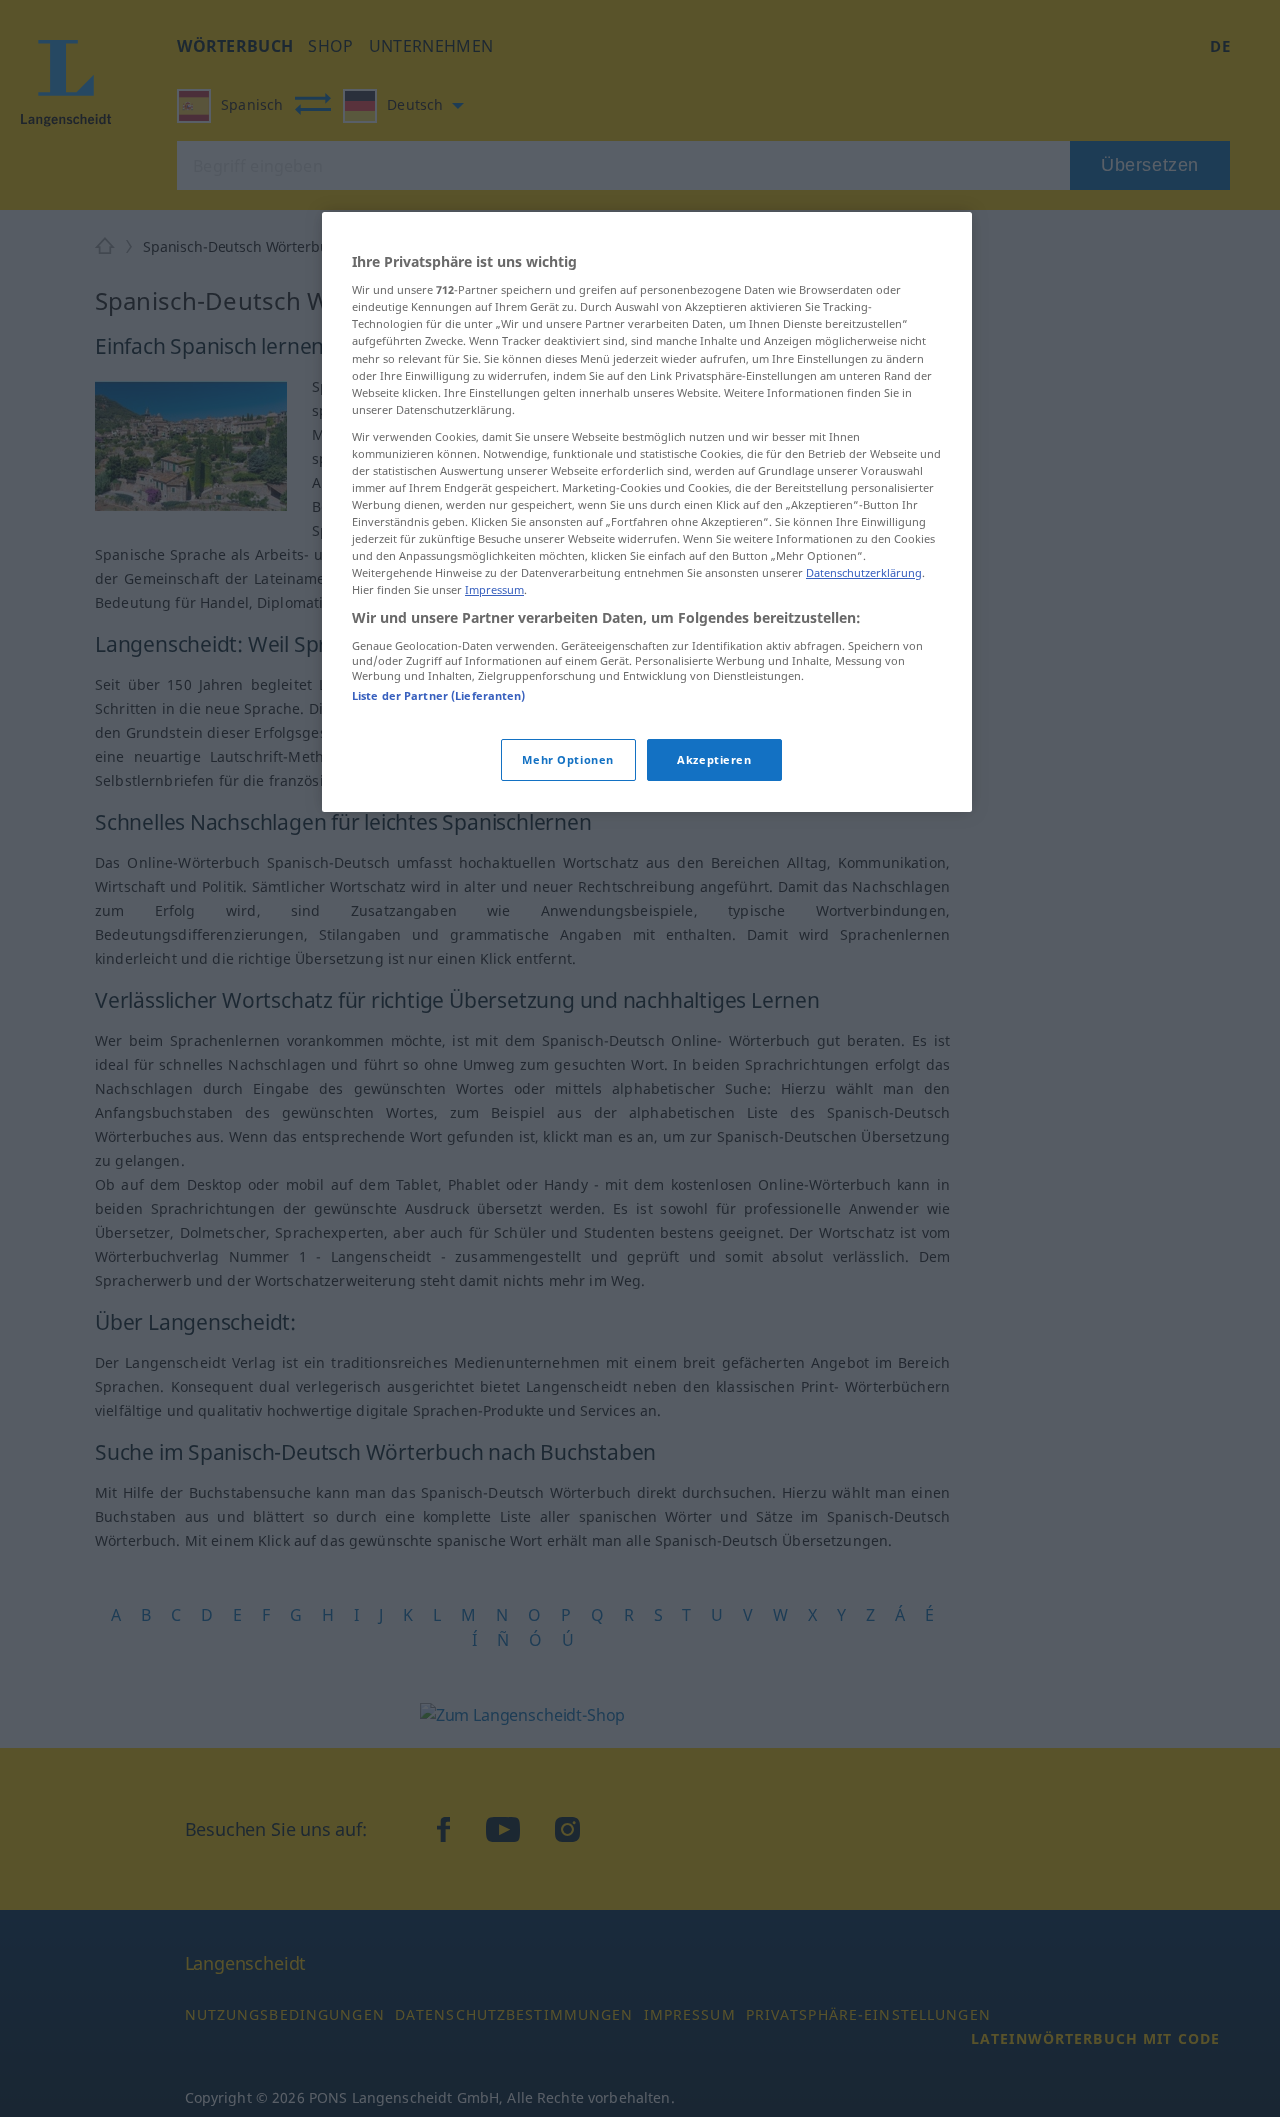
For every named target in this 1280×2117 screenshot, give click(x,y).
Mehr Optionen (567, 759)
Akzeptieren (714, 759)
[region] (647, 512)
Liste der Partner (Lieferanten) (439, 695)
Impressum (494, 589)
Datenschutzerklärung (864, 572)
